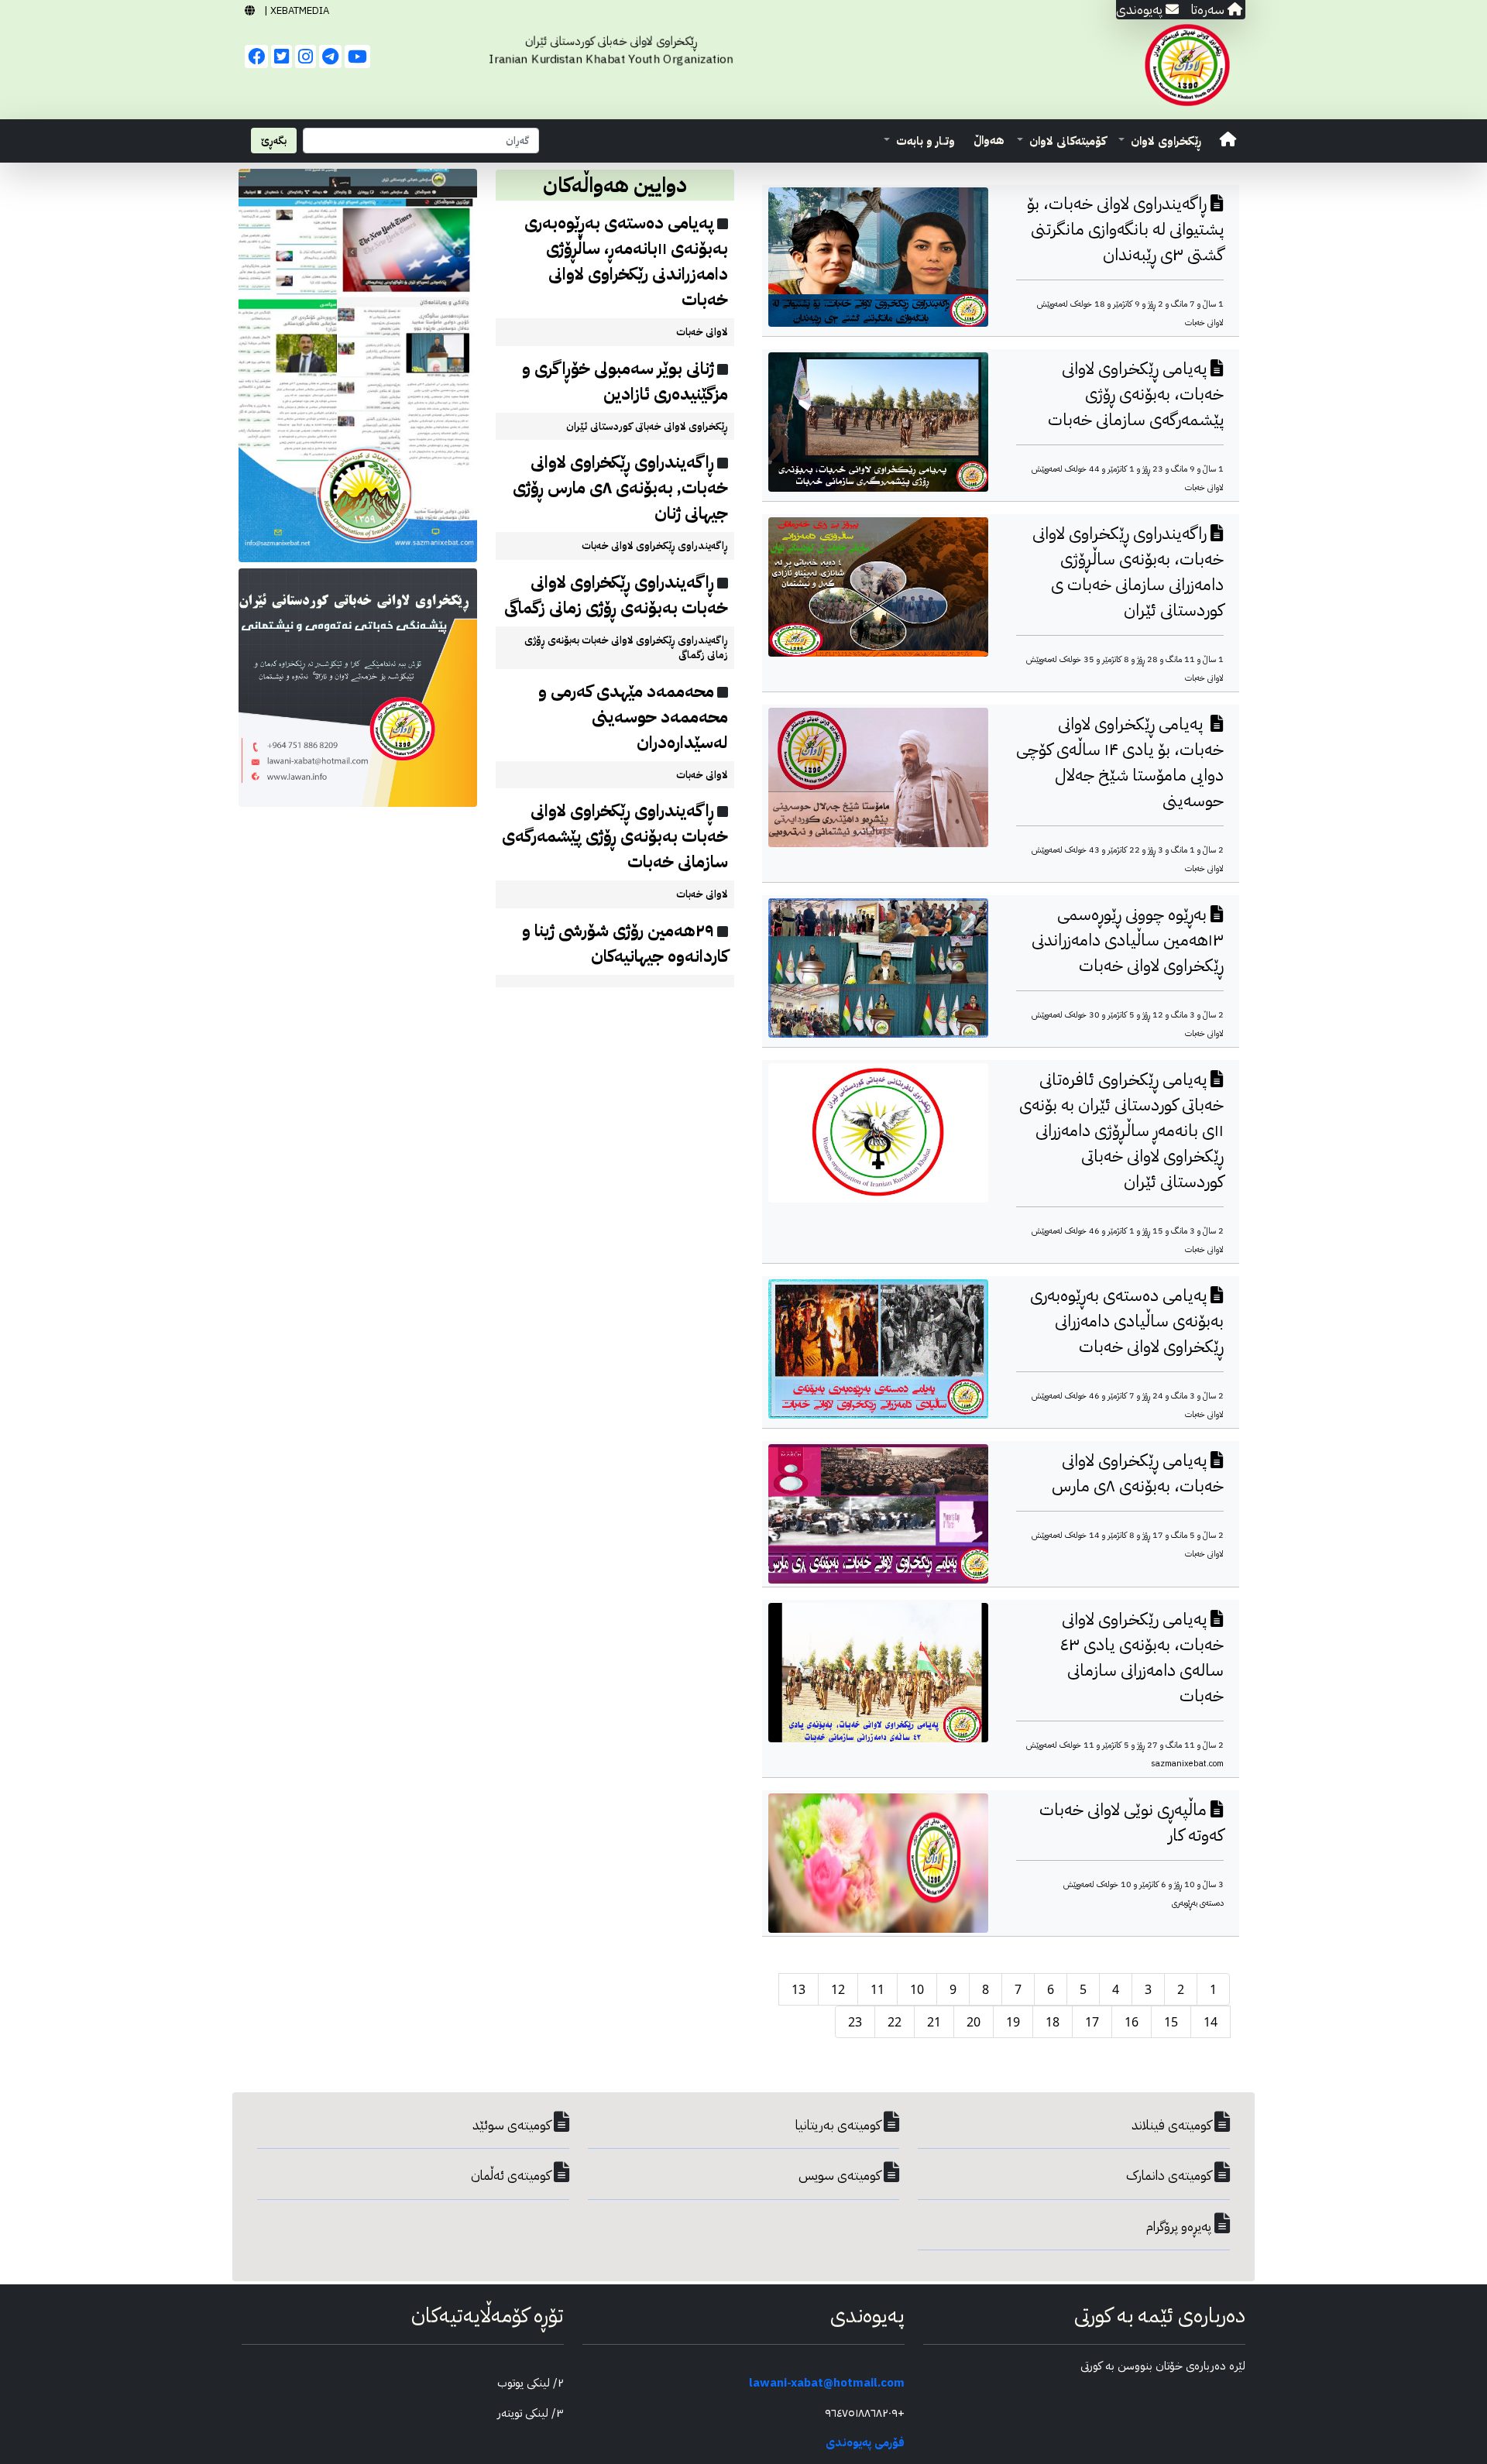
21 (934, 2022)
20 (974, 2022)
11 (877, 1989)
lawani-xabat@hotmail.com (827, 2383)
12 (838, 1989)
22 (895, 2022)
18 (1053, 2022)
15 (1171, 2022)
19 (1013, 2022)
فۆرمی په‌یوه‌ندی (865, 2442)
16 (1132, 2022)
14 (1211, 2022)
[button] (1160, 141)
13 (798, 1989)
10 (917, 1989)
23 (855, 2022)
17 (1092, 2022)
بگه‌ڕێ (274, 141)
